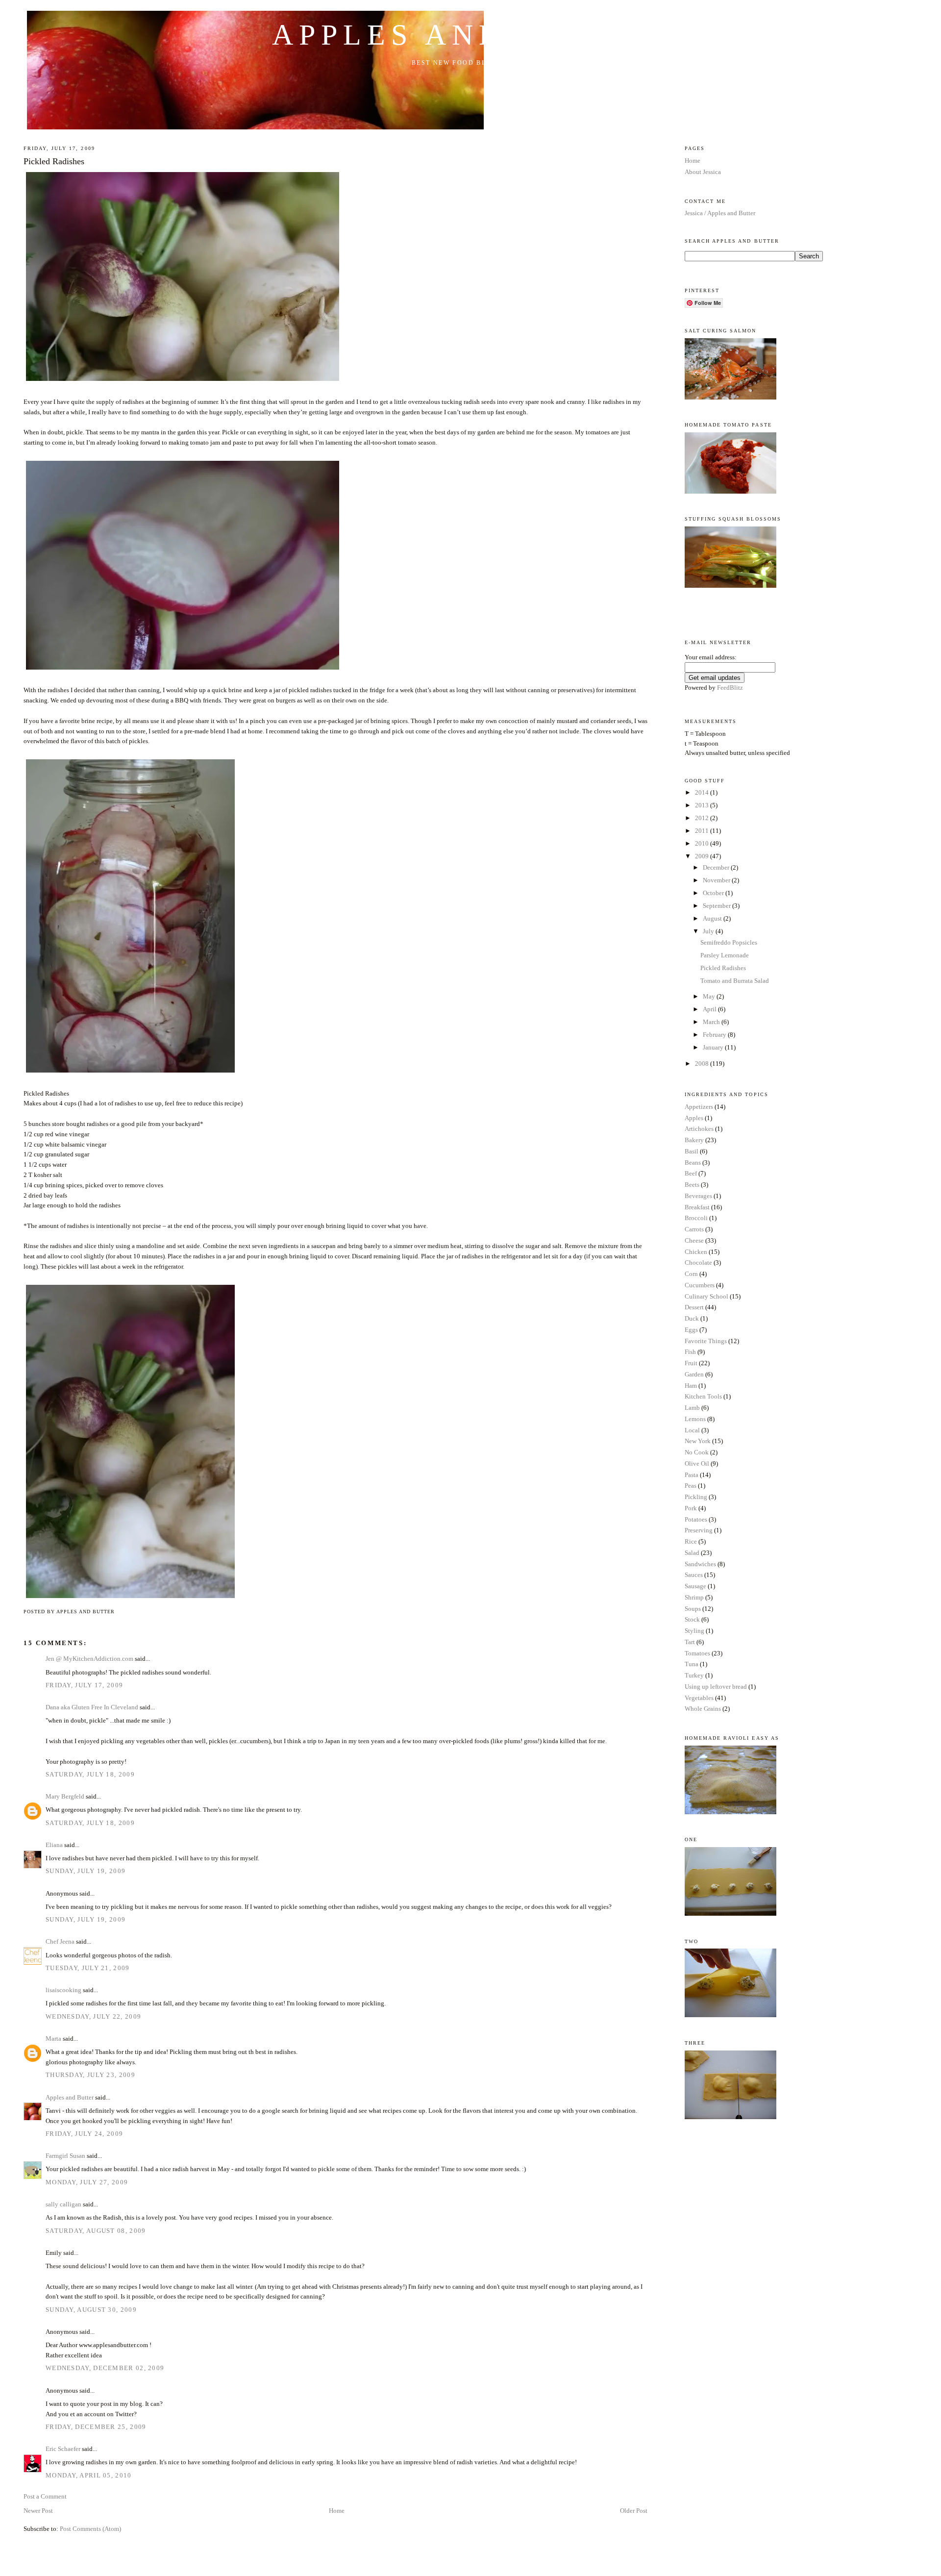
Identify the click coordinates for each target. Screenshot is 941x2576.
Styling (694, 1631)
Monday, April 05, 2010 (89, 2475)
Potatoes (696, 1519)
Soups (693, 1609)
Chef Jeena (60, 1941)
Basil (692, 1151)
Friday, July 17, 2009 (84, 1685)
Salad (692, 1553)
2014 (703, 792)
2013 (703, 805)
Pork (691, 1508)
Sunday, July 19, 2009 (86, 1871)
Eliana (54, 1845)
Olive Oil (697, 1463)
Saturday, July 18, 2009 (90, 1774)
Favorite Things (706, 1341)
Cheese (694, 1240)
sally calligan (63, 2204)
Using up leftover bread (716, 1687)
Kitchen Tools (703, 1396)
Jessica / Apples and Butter (720, 213)
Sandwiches (700, 1564)
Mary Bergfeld (65, 1796)
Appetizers (699, 1107)
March (712, 1022)
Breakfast (697, 1207)
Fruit (691, 1363)
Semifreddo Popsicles (729, 942)
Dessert (694, 1307)
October (714, 893)
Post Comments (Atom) (90, 2529)
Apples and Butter (470, 35)
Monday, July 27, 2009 (87, 2182)
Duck (692, 1318)
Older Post (634, 2511)
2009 (703, 856)
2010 (703, 843)
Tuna (692, 1664)
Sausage (695, 1586)
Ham (691, 1386)
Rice (691, 1541)
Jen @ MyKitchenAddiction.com (89, 1659)
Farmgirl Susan (65, 2156)
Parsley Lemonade (725, 955)
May (710, 996)
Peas (691, 1486)
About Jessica (703, 172)
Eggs (691, 1330)
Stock (692, 1619)
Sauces (694, 1575)
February (715, 1035)
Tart (690, 1642)
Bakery (694, 1140)
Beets (692, 1185)
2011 (703, 831)
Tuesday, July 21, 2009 (88, 1968)
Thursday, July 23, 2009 (90, 2075)
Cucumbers (700, 1285)
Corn (691, 1274)
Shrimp (694, 1597)
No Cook (697, 1452)
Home (337, 2511)
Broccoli (696, 1218)
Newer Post (38, 2511)
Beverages (698, 1196)
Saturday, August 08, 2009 (96, 2231)
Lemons (695, 1419)
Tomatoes (697, 1653)
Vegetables (699, 1698)
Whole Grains (703, 1709)
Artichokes (699, 1129)
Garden (694, 1374)
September (718, 906)
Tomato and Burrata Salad (735, 981)
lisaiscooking (63, 1990)
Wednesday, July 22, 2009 (93, 2016)
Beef (691, 1173)
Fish (690, 1352)
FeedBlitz (730, 688)
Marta (53, 2038)
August (713, 918)
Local (692, 1430)
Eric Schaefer (63, 2449)
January (714, 1047)
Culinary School (706, 1296)
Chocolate (698, 1263)
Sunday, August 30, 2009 (91, 2310)
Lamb (692, 1408)
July (709, 931)
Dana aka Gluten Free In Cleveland (92, 1707)
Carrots (694, 1229)
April (710, 1009)
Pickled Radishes (54, 161)
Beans (693, 1163)
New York (698, 1441)
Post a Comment (45, 2496)
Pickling (696, 1497)
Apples (694, 1118)
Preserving (699, 1530)
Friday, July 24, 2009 (84, 2134)
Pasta (692, 1475)
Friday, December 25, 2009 (96, 2427)
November (717, 880)
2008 (703, 1063)
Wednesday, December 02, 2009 (105, 2368)
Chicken (696, 1252)
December (717, 867)
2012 (703, 818)
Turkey (694, 1675)
